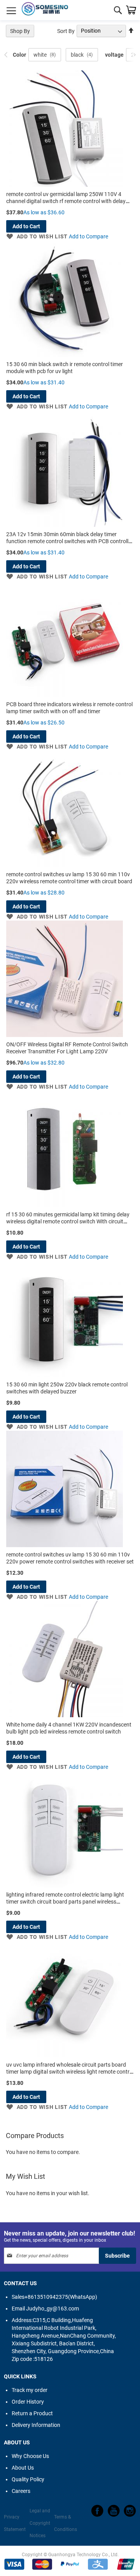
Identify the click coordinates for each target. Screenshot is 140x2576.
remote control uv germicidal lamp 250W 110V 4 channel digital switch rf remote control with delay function (66, 201)
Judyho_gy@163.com (45, 2308)
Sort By (66, 31)
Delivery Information (36, 2425)
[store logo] (45, 10)
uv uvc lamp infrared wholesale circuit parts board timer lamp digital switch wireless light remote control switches (70, 2072)
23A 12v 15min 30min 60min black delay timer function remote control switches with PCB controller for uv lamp (70, 541)
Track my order (30, 2390)
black (77, 55)
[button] (37, 236)
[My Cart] (131, 10)
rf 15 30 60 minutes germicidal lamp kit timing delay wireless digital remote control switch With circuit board (68, 1221)
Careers (21, 2491)
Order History (28, 2402)
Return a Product (32, 2413)
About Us (23, 2468)
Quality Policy (28, 2479)
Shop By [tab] (20, 31)
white (40, 55)
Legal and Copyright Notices (40, 2523)
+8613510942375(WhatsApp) (54, 2297)
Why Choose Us (30, 2456)
